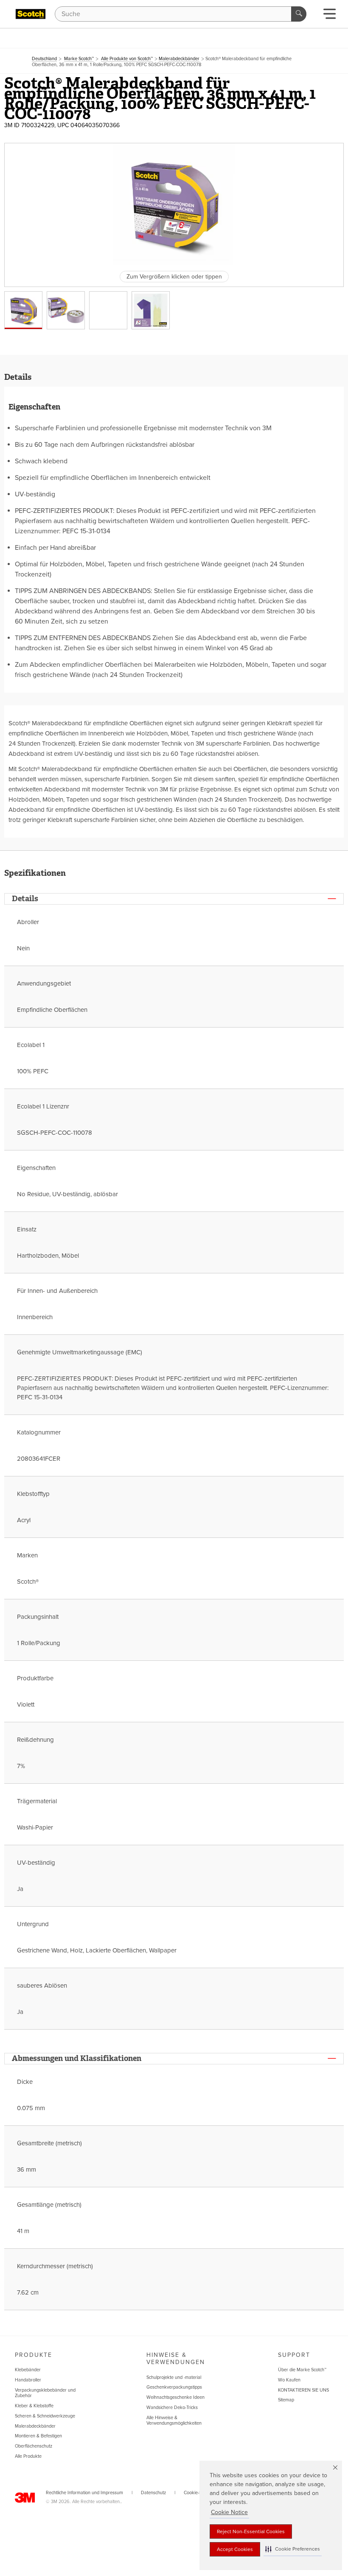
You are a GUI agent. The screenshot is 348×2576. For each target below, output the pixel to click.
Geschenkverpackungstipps (174, 2387)
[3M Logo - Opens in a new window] (31, 14)
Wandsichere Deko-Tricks (172, 2408)
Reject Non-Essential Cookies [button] (251, 2531)
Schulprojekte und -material (174, 2377)
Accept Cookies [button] (235, 2549)
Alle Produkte (28, 2456)
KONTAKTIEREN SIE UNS (303, 2390)
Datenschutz (153, 2493)
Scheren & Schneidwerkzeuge (45, 2416)
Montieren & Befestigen (38, 2436)
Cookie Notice (229, 2512)
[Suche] (299, 14)
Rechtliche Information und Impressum (84, 2493)
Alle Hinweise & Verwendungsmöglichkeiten (174, 2421)
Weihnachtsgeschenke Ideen (175, 2397)
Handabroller (28, 2380)
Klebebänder (28, 2370)
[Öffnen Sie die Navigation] (330, 16)
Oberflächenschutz (34, 2446)
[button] (293, 2549)
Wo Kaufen (289, 2380)
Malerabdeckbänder (35, 2426)
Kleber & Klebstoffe (34, 2406)
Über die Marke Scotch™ (302, 2370)
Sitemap (286, 2400)
